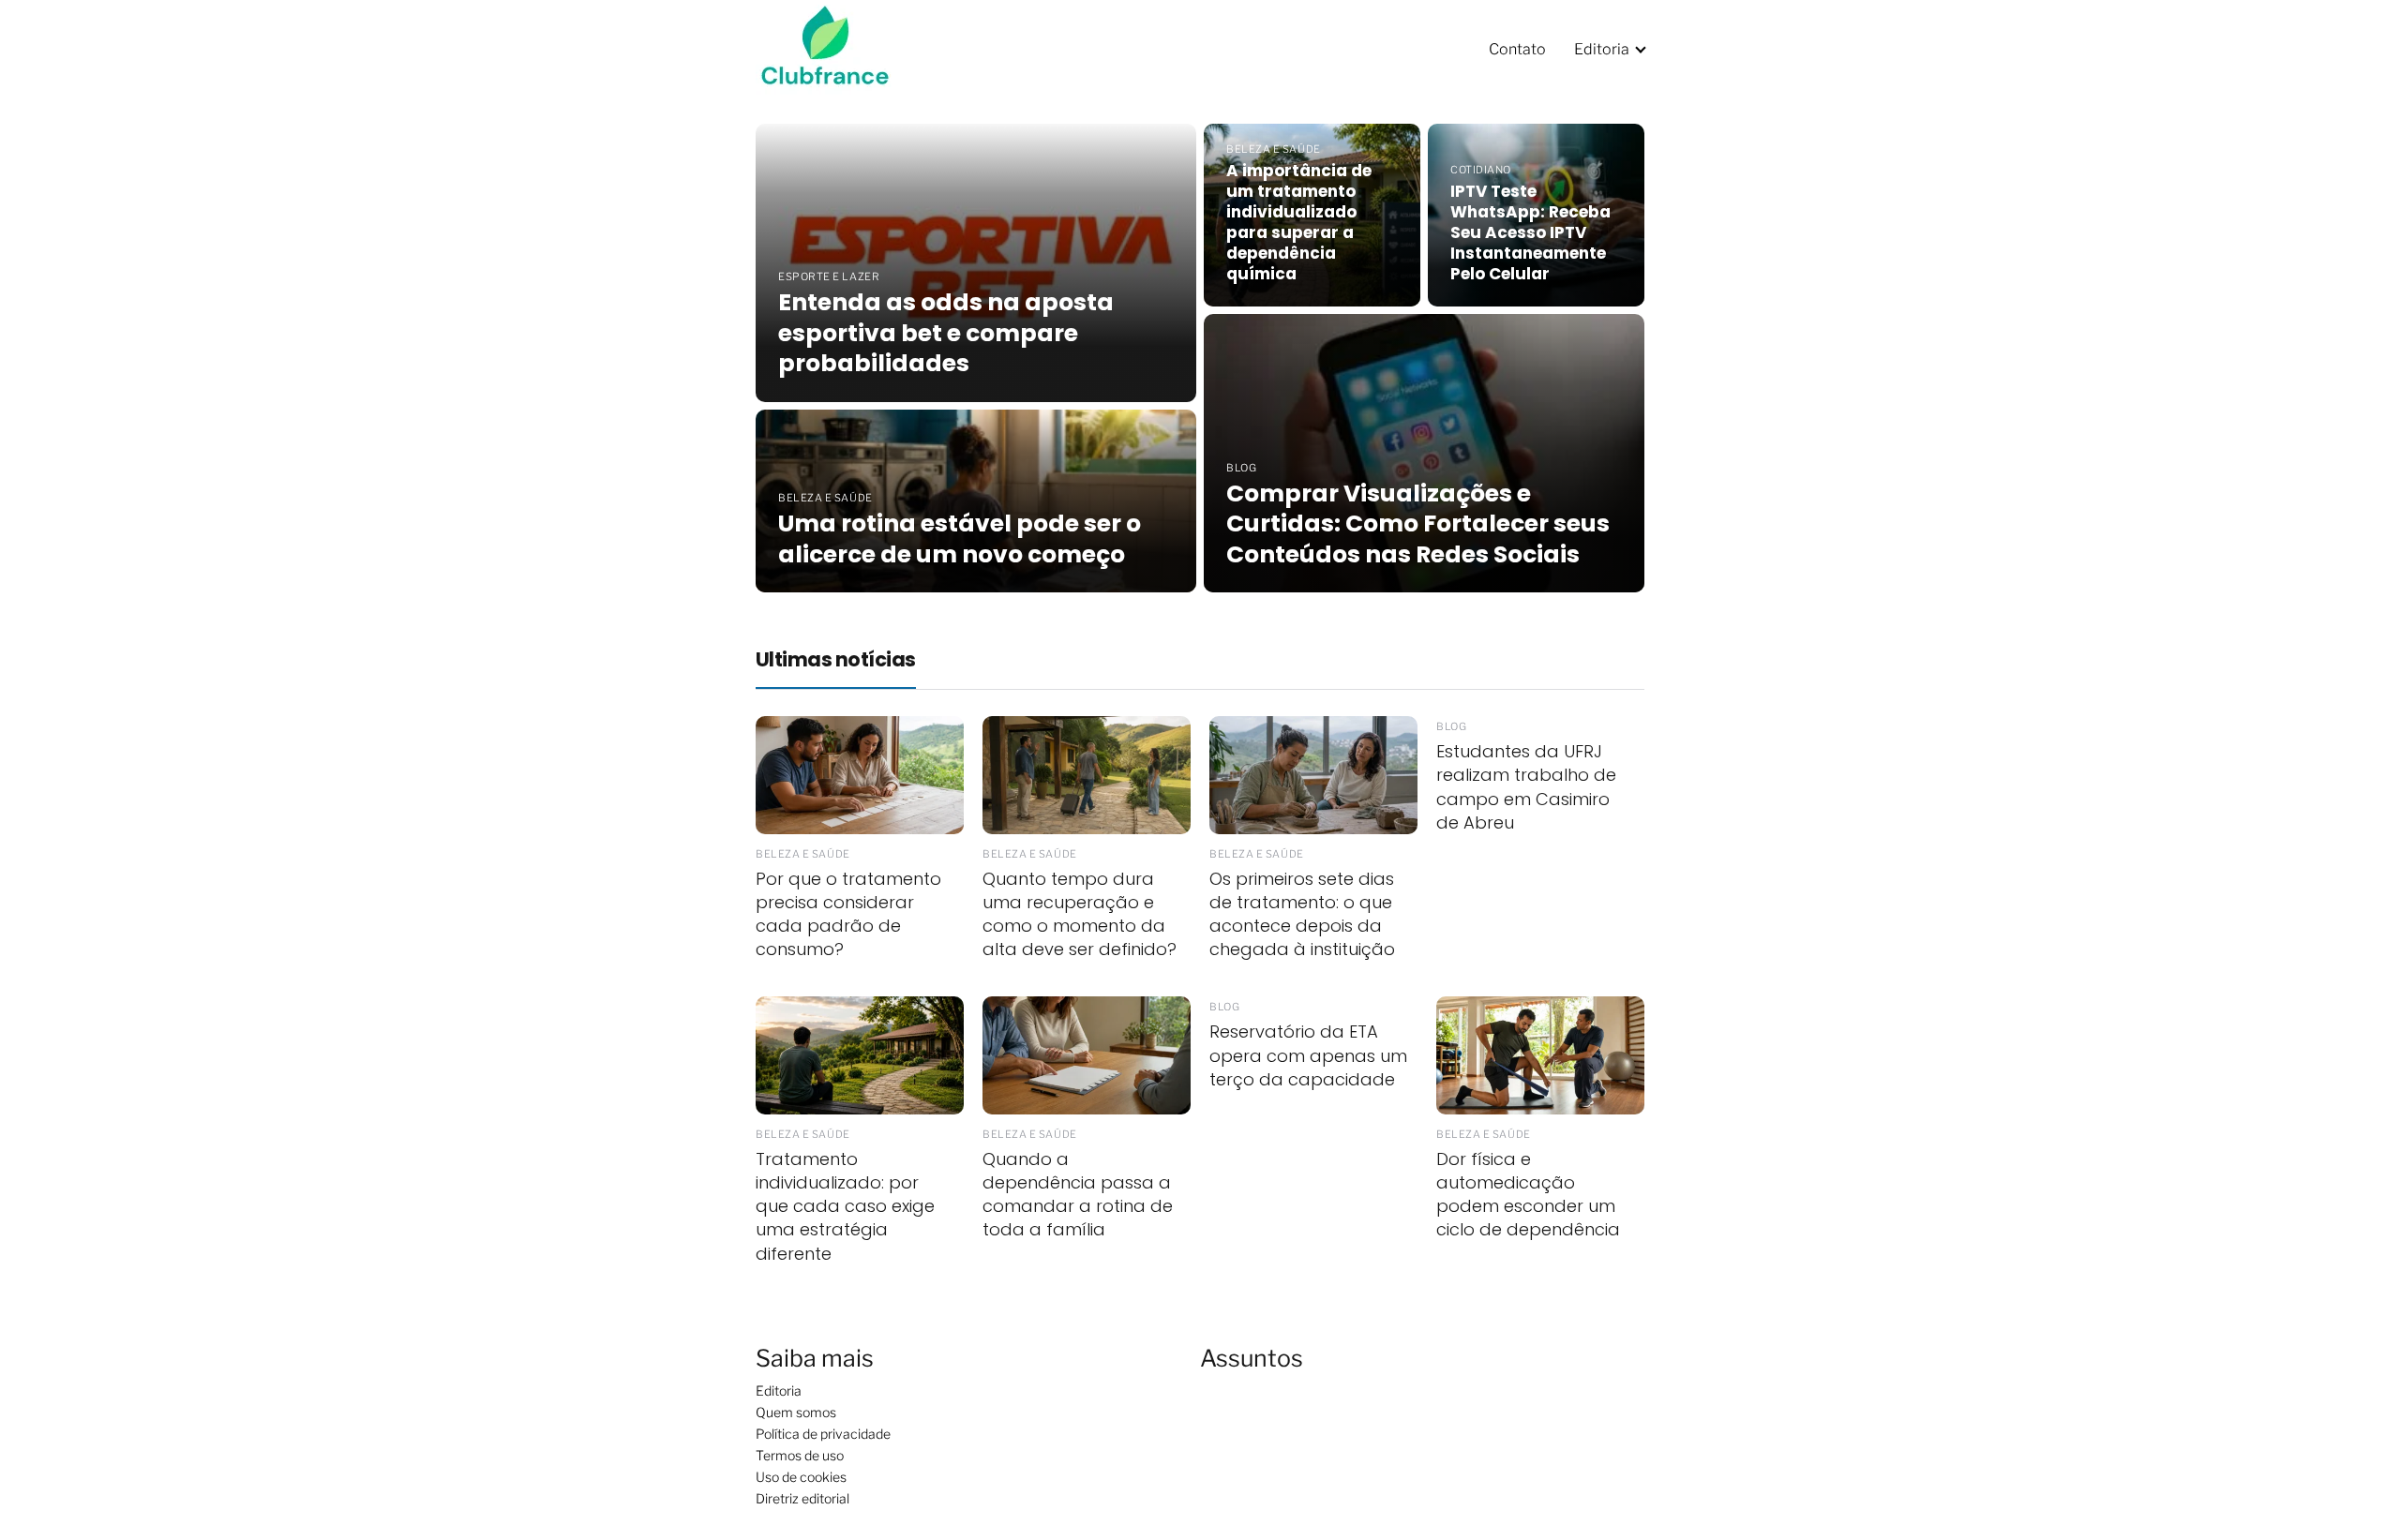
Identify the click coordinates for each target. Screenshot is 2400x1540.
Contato (1517, 49)
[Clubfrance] (837, 48)
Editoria (1602, 49)
